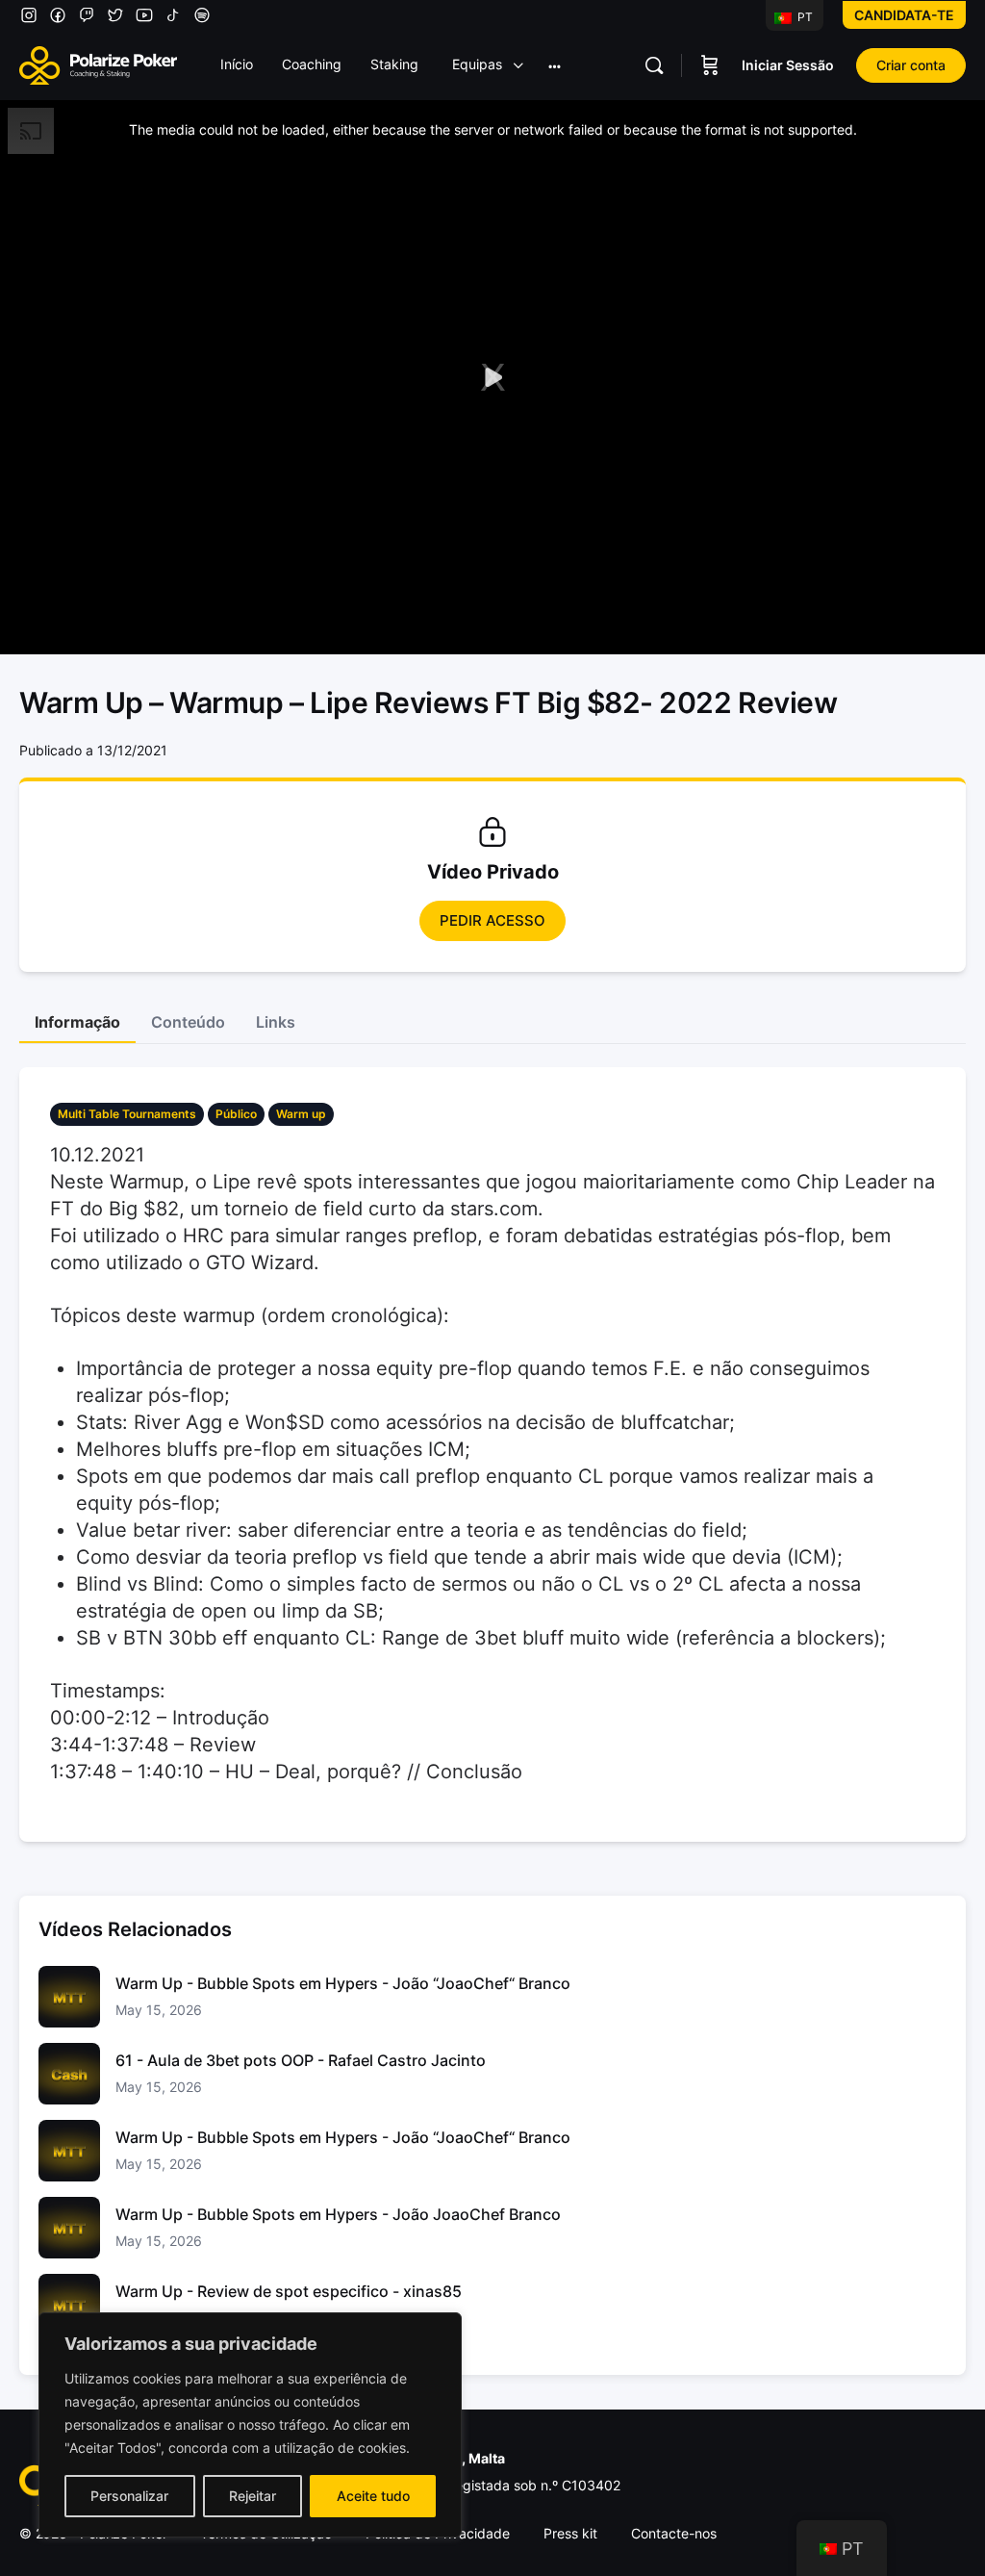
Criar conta (911, 65)
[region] (250, 2425)
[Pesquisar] (654, 65)
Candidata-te (904, 15)
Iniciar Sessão (788, 65)
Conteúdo (188, 1022)
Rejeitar (253, 2496)
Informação (77, 1022)
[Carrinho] (710, 65)
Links (276, 1022)
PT (804, 17)
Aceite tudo (373, 2496)
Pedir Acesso (492, 920)
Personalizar (129, 2496)
